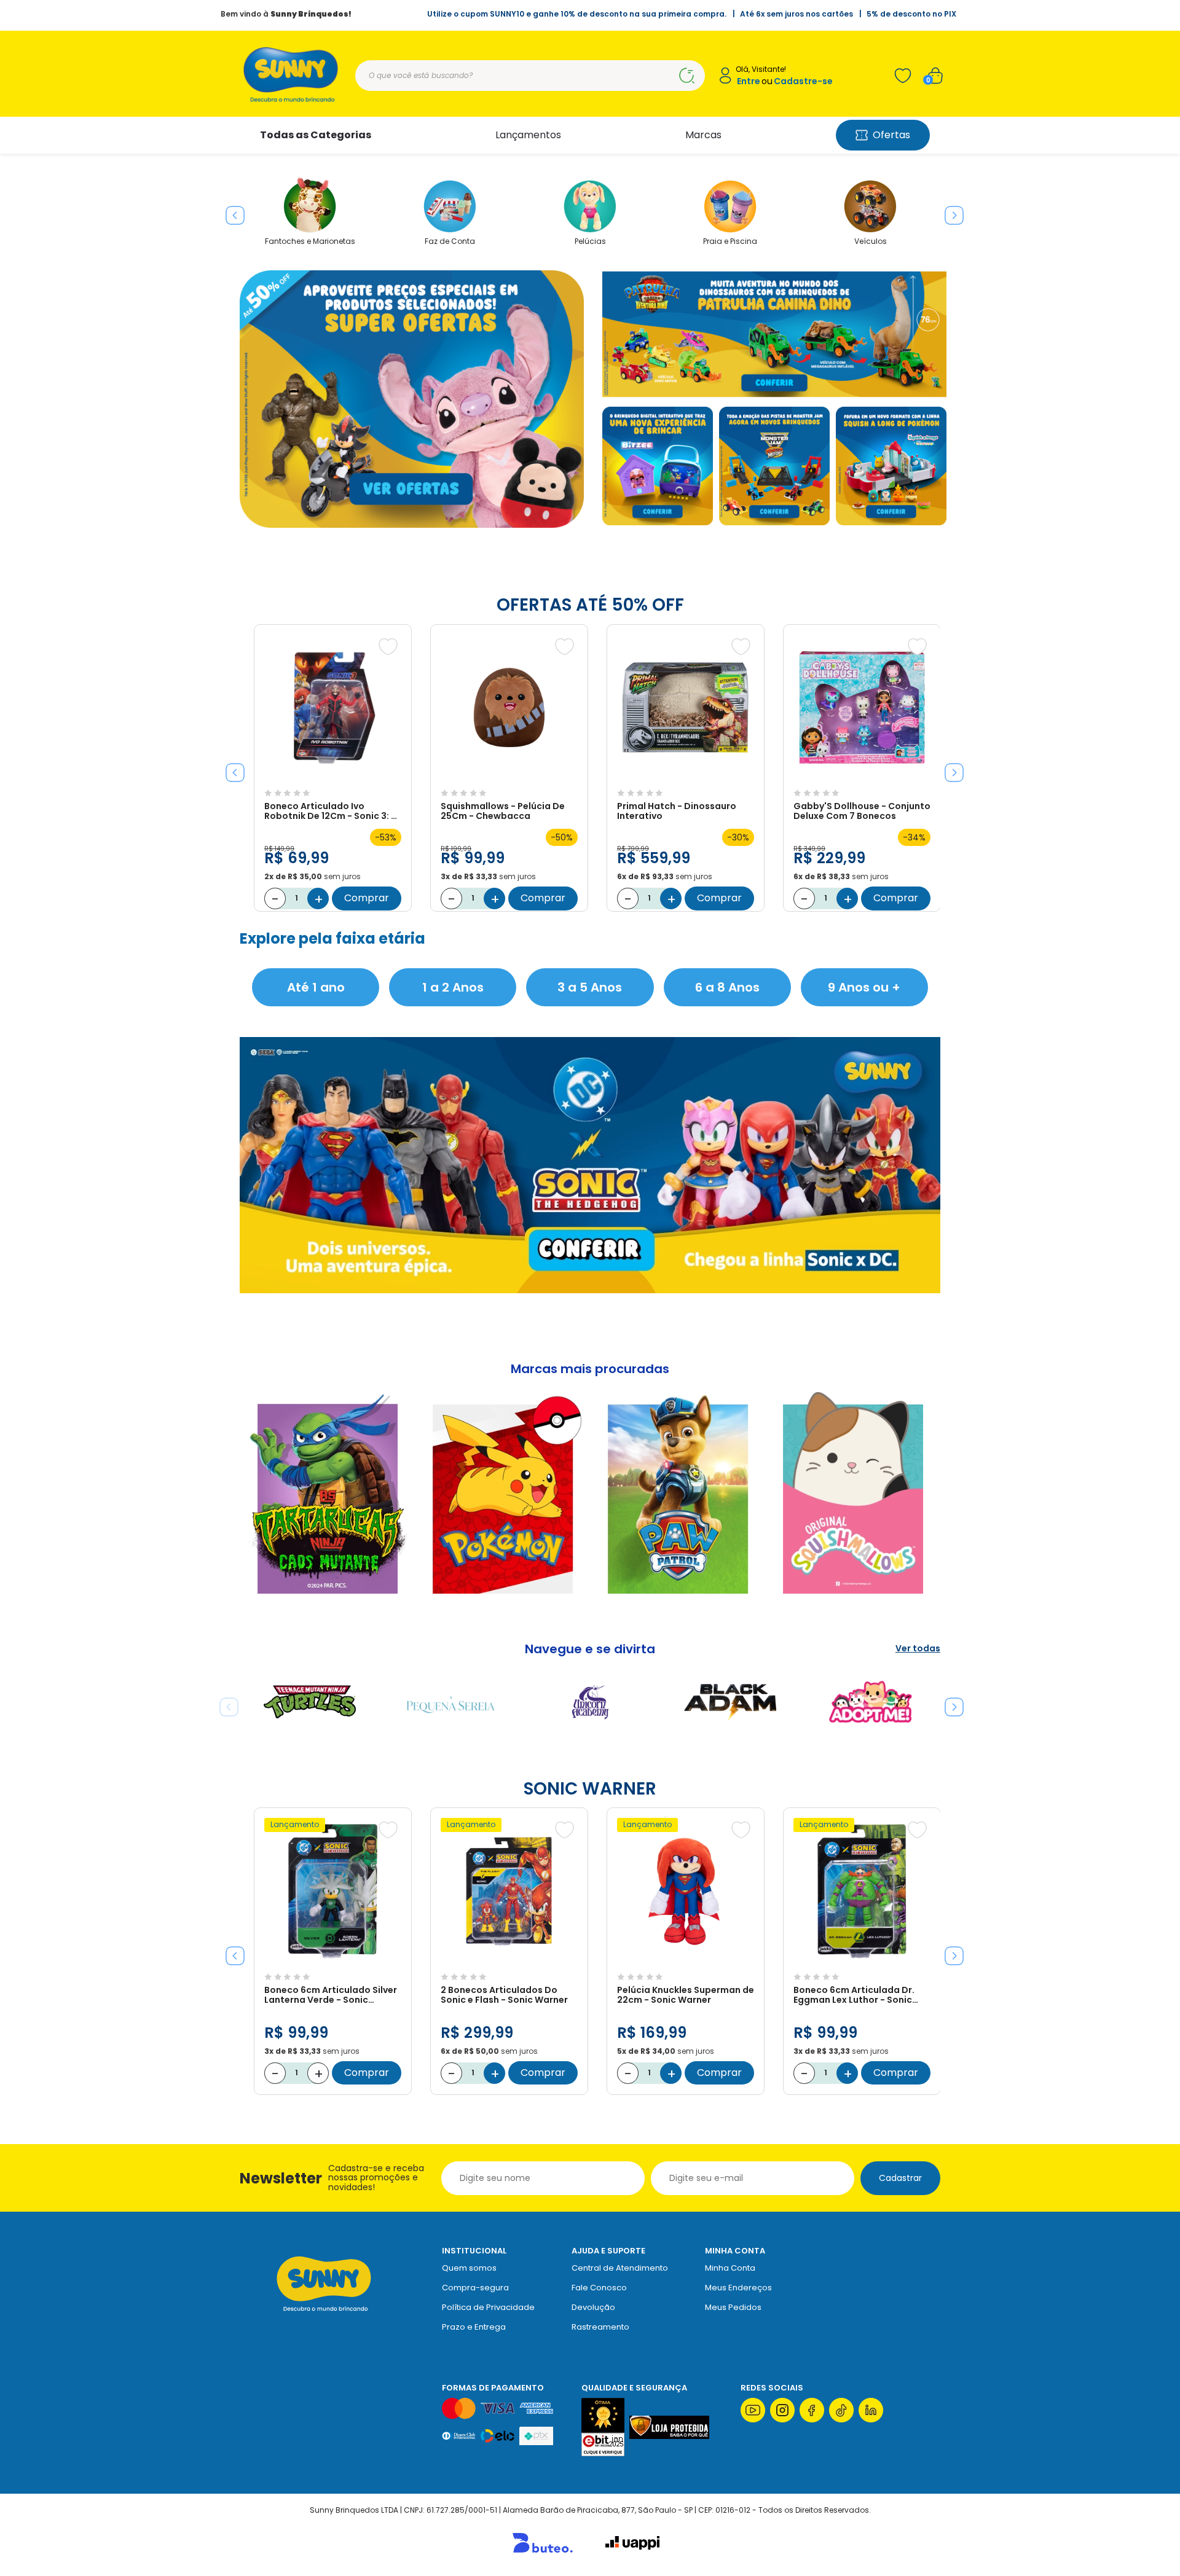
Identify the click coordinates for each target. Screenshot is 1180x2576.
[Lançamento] (333, 1961)
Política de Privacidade (488, 2307)
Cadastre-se (803, 81)
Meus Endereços (738, 2288)
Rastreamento (600, 2327)
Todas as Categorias (316, 135)
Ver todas (918, 1649)
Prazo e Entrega (474, 2327)
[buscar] (686, 76)
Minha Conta (730, 2268)
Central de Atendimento (620, 2268)
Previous (230, 211)
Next (950, 211)
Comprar (367, 898)
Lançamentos (528, 135)
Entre (749, 81)
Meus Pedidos (733, 2307)
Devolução (593, 2307)
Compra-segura (475, 2288)
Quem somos (469, 2268)
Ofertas (891, 135)
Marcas (703, 135)
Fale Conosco (599, 2288)
